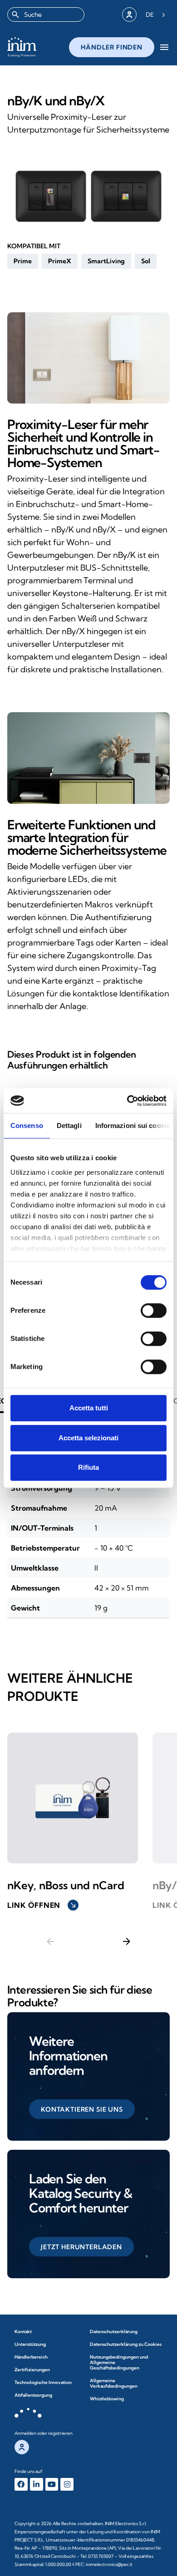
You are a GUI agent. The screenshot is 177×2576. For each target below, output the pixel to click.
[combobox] (46, 15)
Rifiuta (88, 1467)
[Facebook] (21, 2485)
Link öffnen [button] (42, 1905)
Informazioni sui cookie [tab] (133, 1125)
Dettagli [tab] (69, 1125)
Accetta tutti (89, 1408)
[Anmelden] (129, 15)
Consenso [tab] (27, 1125)
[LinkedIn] (37, 2485)
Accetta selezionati (88, 1438)
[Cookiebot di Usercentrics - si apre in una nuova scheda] (127, 1101)
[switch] (154, 1310)
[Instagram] (67, 2485)
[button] (23, 261)
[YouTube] (52, 2485)
